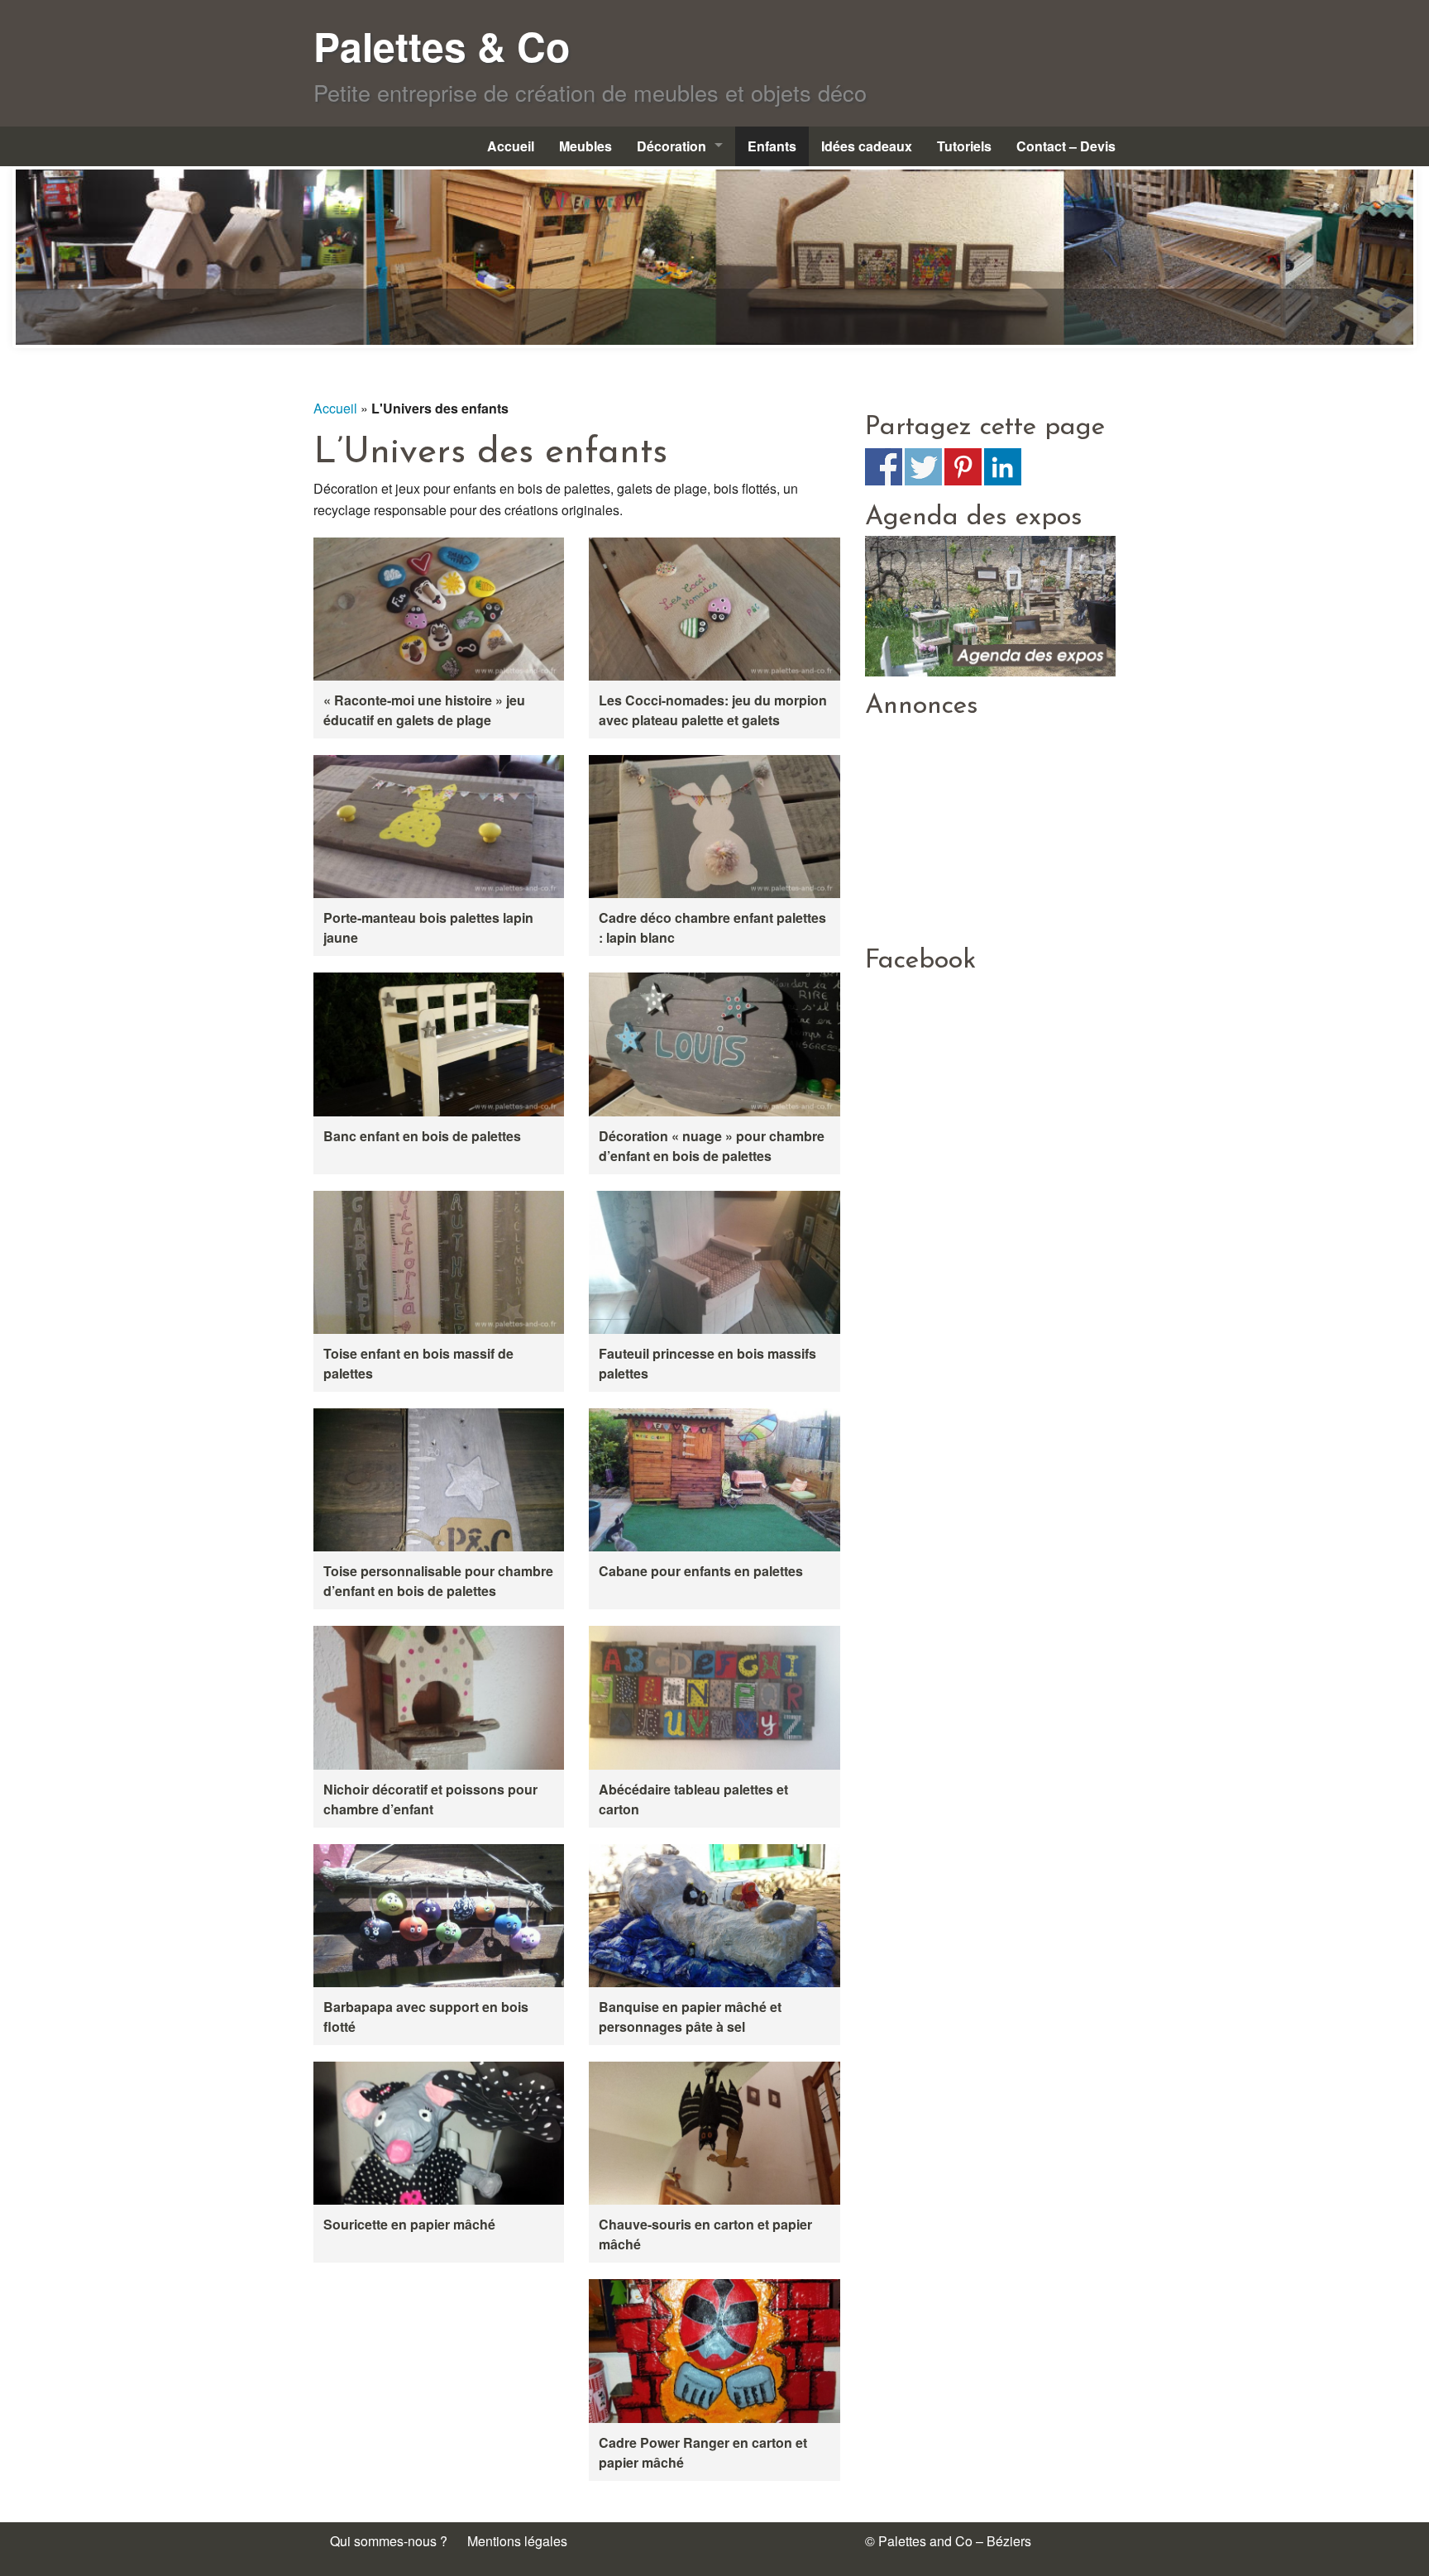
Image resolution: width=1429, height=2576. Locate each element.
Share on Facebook (884, 467)
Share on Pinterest (963, 467)
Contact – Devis (1066, 146)
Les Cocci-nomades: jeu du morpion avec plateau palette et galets (713, 710)
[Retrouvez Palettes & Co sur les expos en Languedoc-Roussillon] (990, 604)
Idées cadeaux (867, 146)
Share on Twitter (923, 467)
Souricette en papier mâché (409, 2224)
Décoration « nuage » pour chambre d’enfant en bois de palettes (712, 1146)
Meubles (585, 146)
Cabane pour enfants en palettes (701, 1571)
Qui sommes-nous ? (389, 2541)
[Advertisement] (990, 828)
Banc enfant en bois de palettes (422, 1136)
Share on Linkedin (1003, 467)
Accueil (511, 146)
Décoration (671, 146)
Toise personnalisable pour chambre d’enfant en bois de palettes (438, 1581)
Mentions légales (517, 2541)
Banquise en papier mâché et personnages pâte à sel (690, 2017)
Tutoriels (964, 146)
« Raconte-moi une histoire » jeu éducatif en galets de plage (424, 710)
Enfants (772, 146)
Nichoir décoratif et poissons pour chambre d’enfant (430, 1799)
